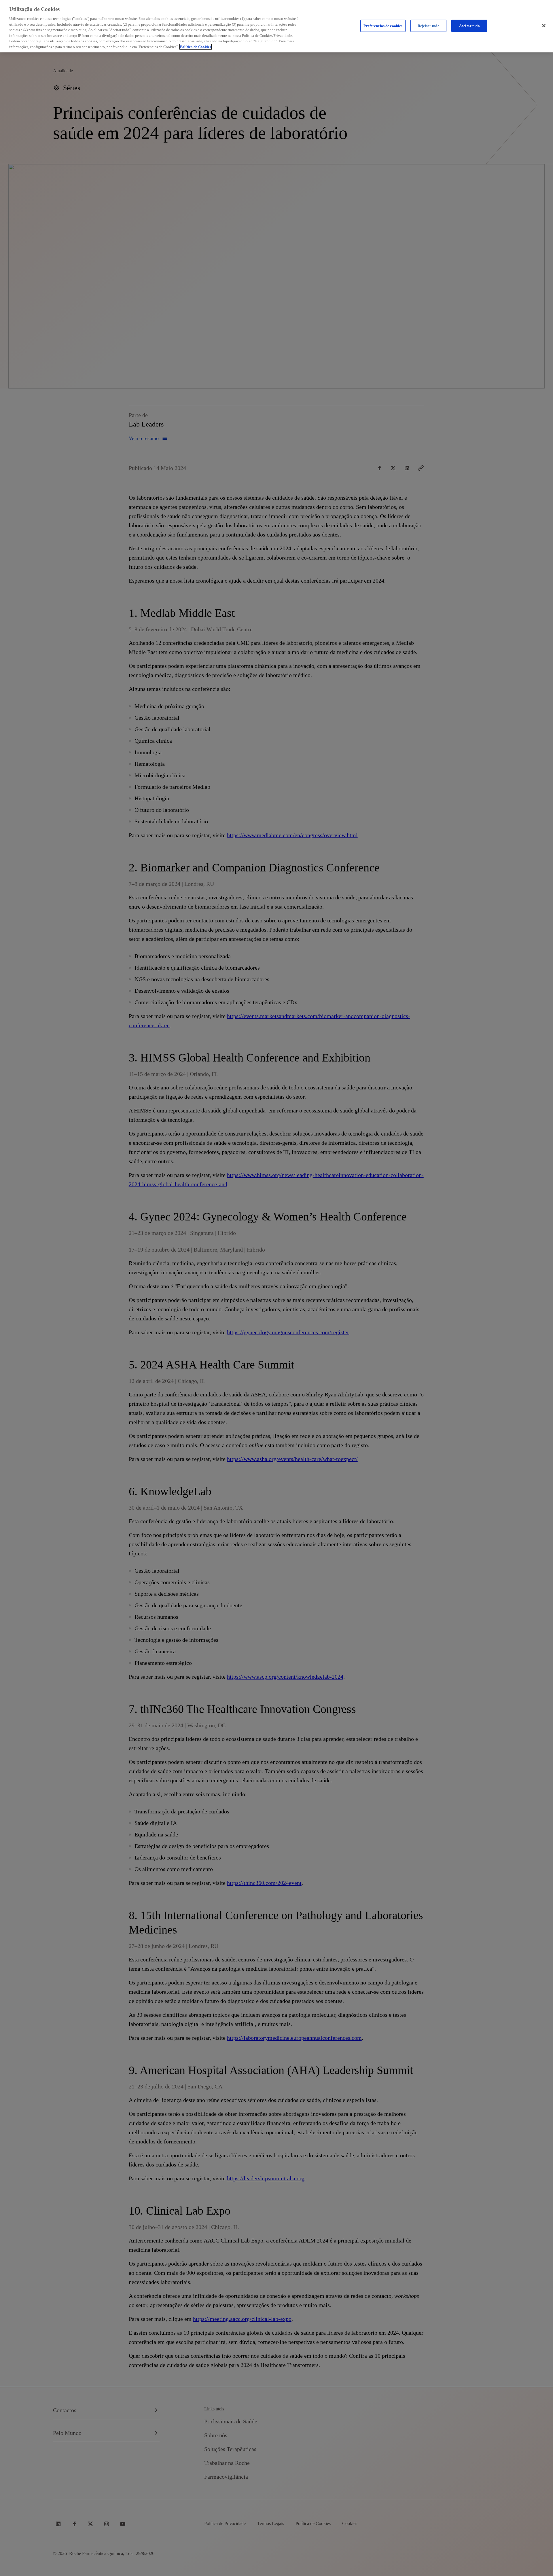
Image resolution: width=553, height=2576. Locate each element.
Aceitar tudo (469, 26)
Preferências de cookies (383, 26)
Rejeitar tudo (429, 26)
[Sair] (544, 26)
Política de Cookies (196, 47)
